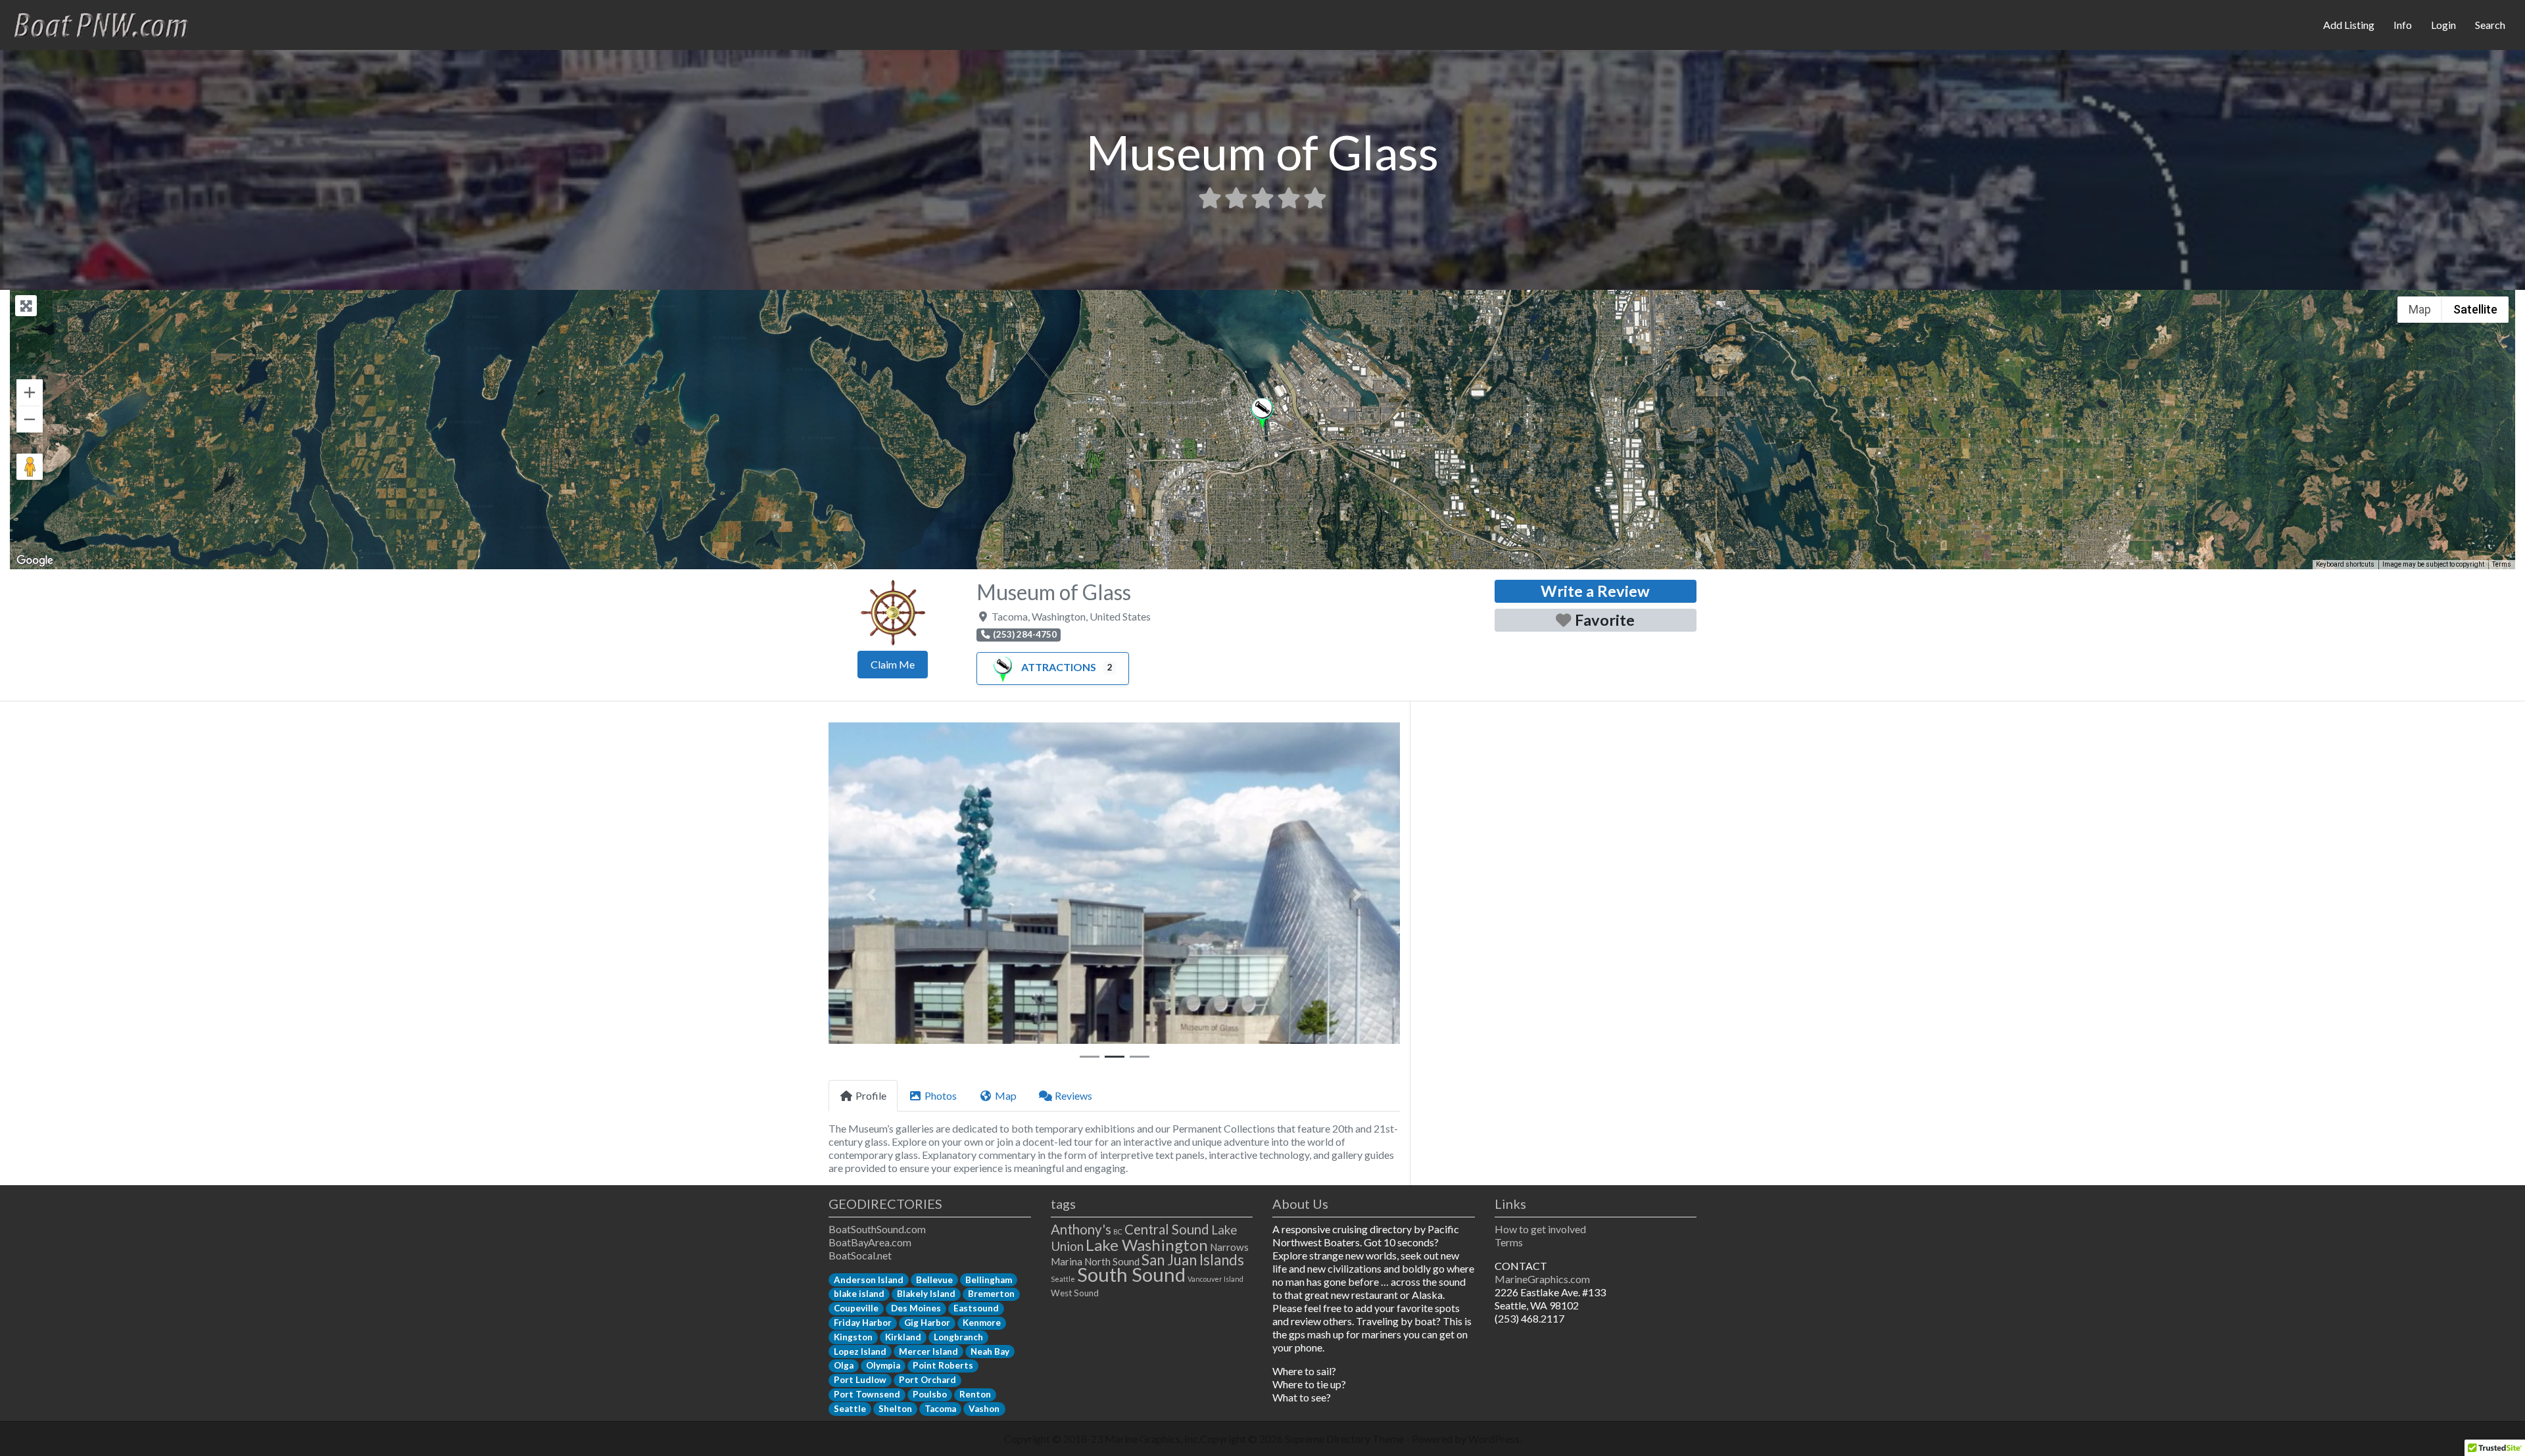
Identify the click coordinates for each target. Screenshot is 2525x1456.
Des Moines (916, 1308)
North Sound (1112, 1261)
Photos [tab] (941, 1095)
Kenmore (982, 1323)
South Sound (1131, 1274)
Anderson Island (869, 1280)
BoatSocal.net (860, 1255)
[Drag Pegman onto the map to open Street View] (30, 467)
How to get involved (1540, 1229)
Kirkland (903, 1337)
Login (2443, 25)
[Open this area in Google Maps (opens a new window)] (35, 561)
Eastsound (976, 1308)
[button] (1262, 414)
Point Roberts (943, 1365)
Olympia (883, 1365)
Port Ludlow (860, 1380)
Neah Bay (990, 1351)
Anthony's (1081, 1229)
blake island (859, 1294)
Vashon (984, 1409)
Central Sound (1167, 1229)
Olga (844, 1365)
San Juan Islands (1193, 1260)
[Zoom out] (30, 419)
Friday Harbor (863, 1323)
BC (1118, 1232)
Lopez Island (860, 1351)
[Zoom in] (30, 392)
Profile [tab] (871, 1095)
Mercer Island (928, 1351)
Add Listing (2349, 25)
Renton (975, 1394)
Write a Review (1595, 591)
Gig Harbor (927, 1323)
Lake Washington (1147, 1245)
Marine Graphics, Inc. (1152, 1439)
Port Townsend (867, 1394)
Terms (2502, 564)
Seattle (850, 1409)
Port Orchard (927, 1380)
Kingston (853, 1337)
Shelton (895, 1409)
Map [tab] (1006, 1095)
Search (2490, 25)
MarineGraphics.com (1542, 1279)
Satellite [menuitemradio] (2475, 309)
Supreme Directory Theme (1345, 1439)
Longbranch (958, 1337)
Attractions (1059, 667)
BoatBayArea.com (870, 1242)
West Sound (1075, 1293)
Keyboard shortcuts (2345, 564)
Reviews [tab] (1073, 1095)
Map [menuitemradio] (2420, 309)
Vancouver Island (1215, 1279)
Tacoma (940, 1409)
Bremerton (991, 1294)
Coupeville (856, 1308)
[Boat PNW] (109, 23)
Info (2403, 25)
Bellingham (989, 1280)
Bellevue (934, 1280)
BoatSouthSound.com (877, 1229)
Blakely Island (926, 1294)
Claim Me (893, 664)
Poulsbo (930, 1394)
